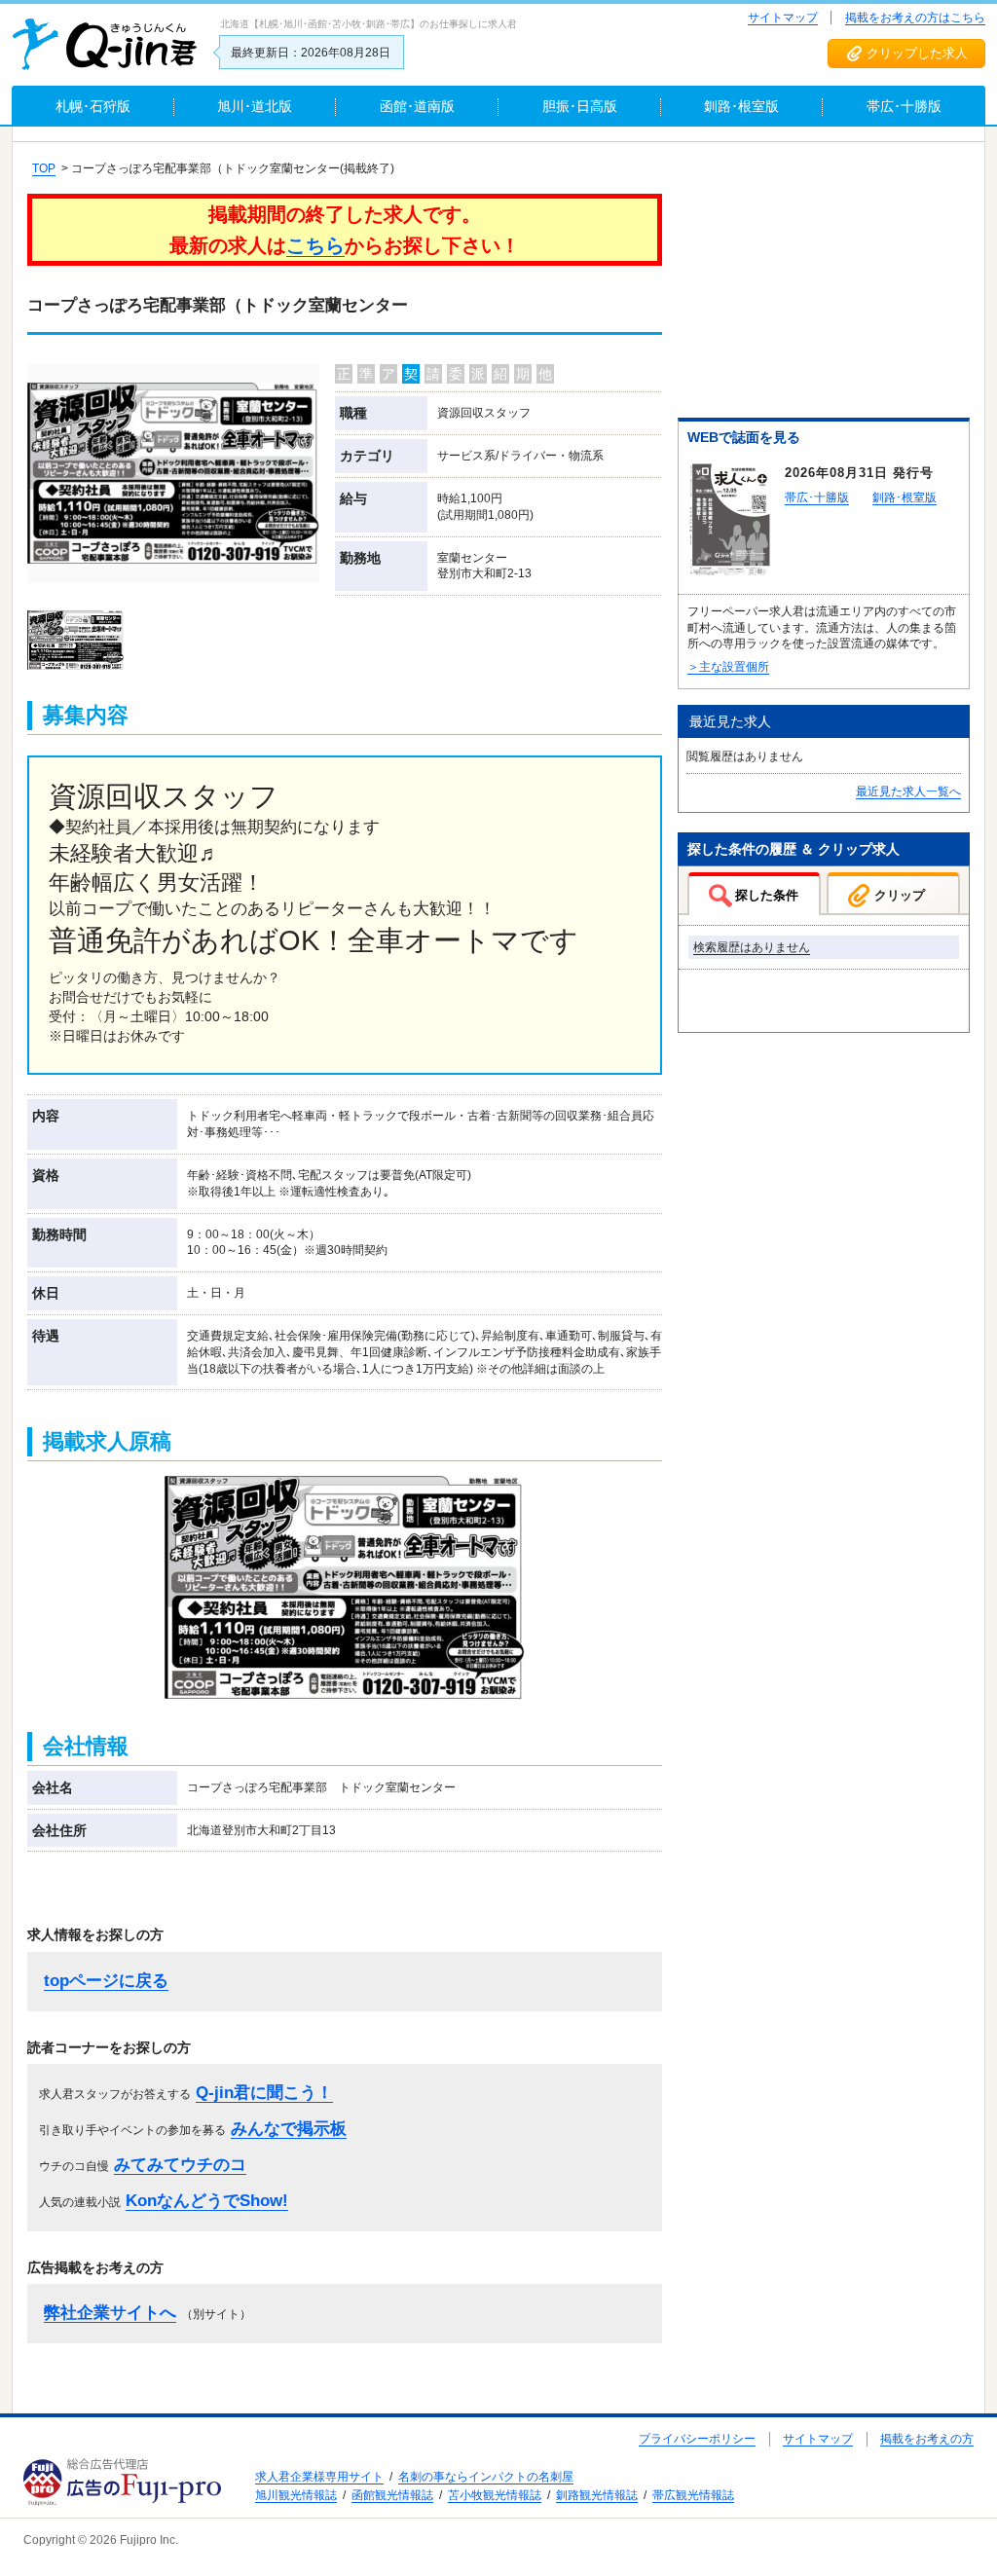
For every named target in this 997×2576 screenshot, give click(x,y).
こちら (315, 245)
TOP (44, 168)
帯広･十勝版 (817, 497)
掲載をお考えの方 (927, 2439)
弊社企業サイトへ (110, 2313)
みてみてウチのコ (180, 2165)
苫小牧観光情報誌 (495, 2495)
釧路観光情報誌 (597, 2495)
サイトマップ (783, 18)
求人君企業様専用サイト (319, 2477)
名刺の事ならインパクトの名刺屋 (486, 2477)
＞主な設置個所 (728, 667)
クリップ (900, 895)
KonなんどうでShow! (207, 2201)
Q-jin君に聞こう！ (264, 2093)
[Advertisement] (824, 283)
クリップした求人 (917, 53)
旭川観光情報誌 (296, 2495)
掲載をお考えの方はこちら (915, 18)
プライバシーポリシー (697, 2439)
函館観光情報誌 (392, 2495)
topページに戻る (106, 1981)
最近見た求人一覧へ (908, 791)
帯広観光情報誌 (693, 2495)
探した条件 (767, 895)
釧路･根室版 (905, 497)
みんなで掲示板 (289, 2129)
